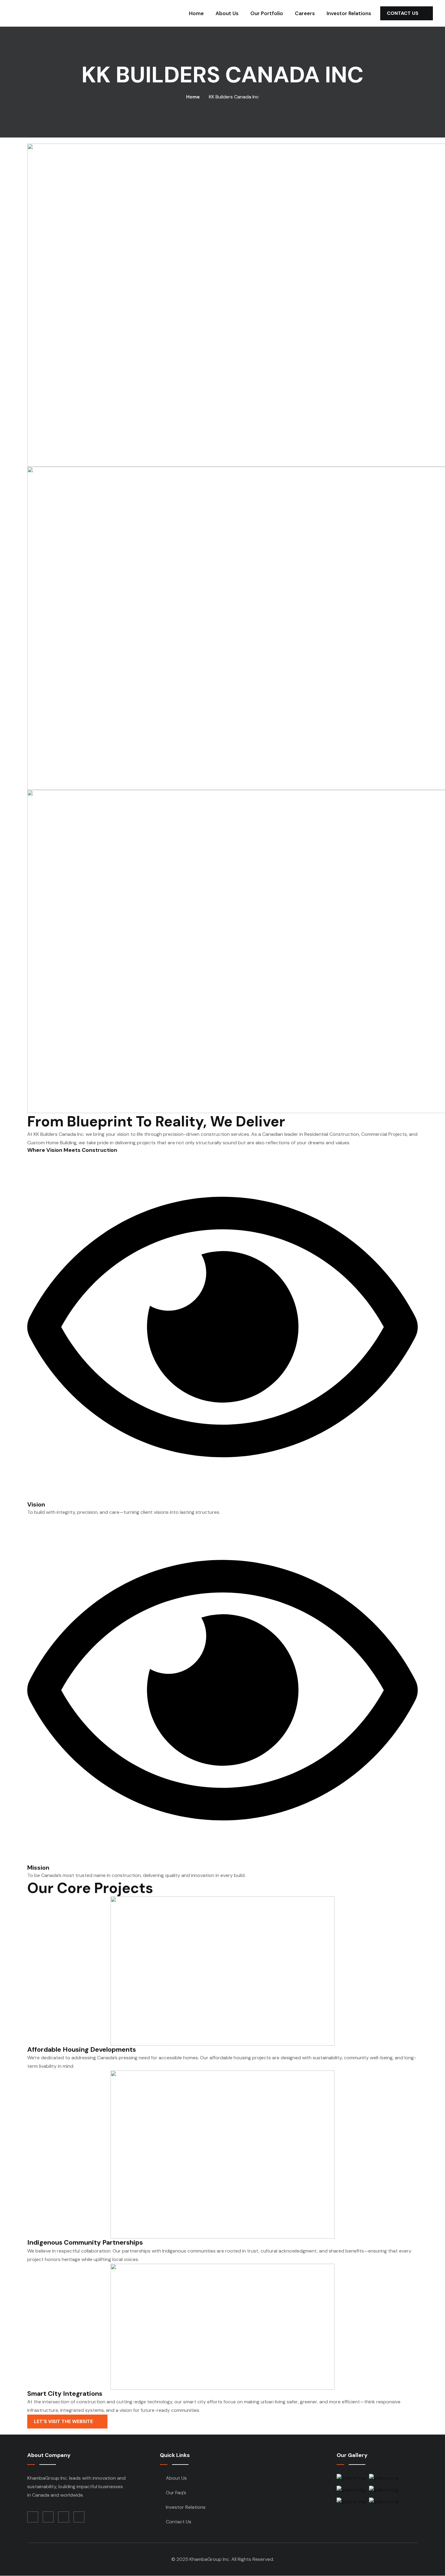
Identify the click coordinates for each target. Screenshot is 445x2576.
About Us (227, 13)
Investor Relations (349, 13)
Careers (305, 13)
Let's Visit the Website (64, 2421)
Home (196, 13)
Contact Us (403, 13)
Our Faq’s (176, 2493)
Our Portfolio (267, 13)
